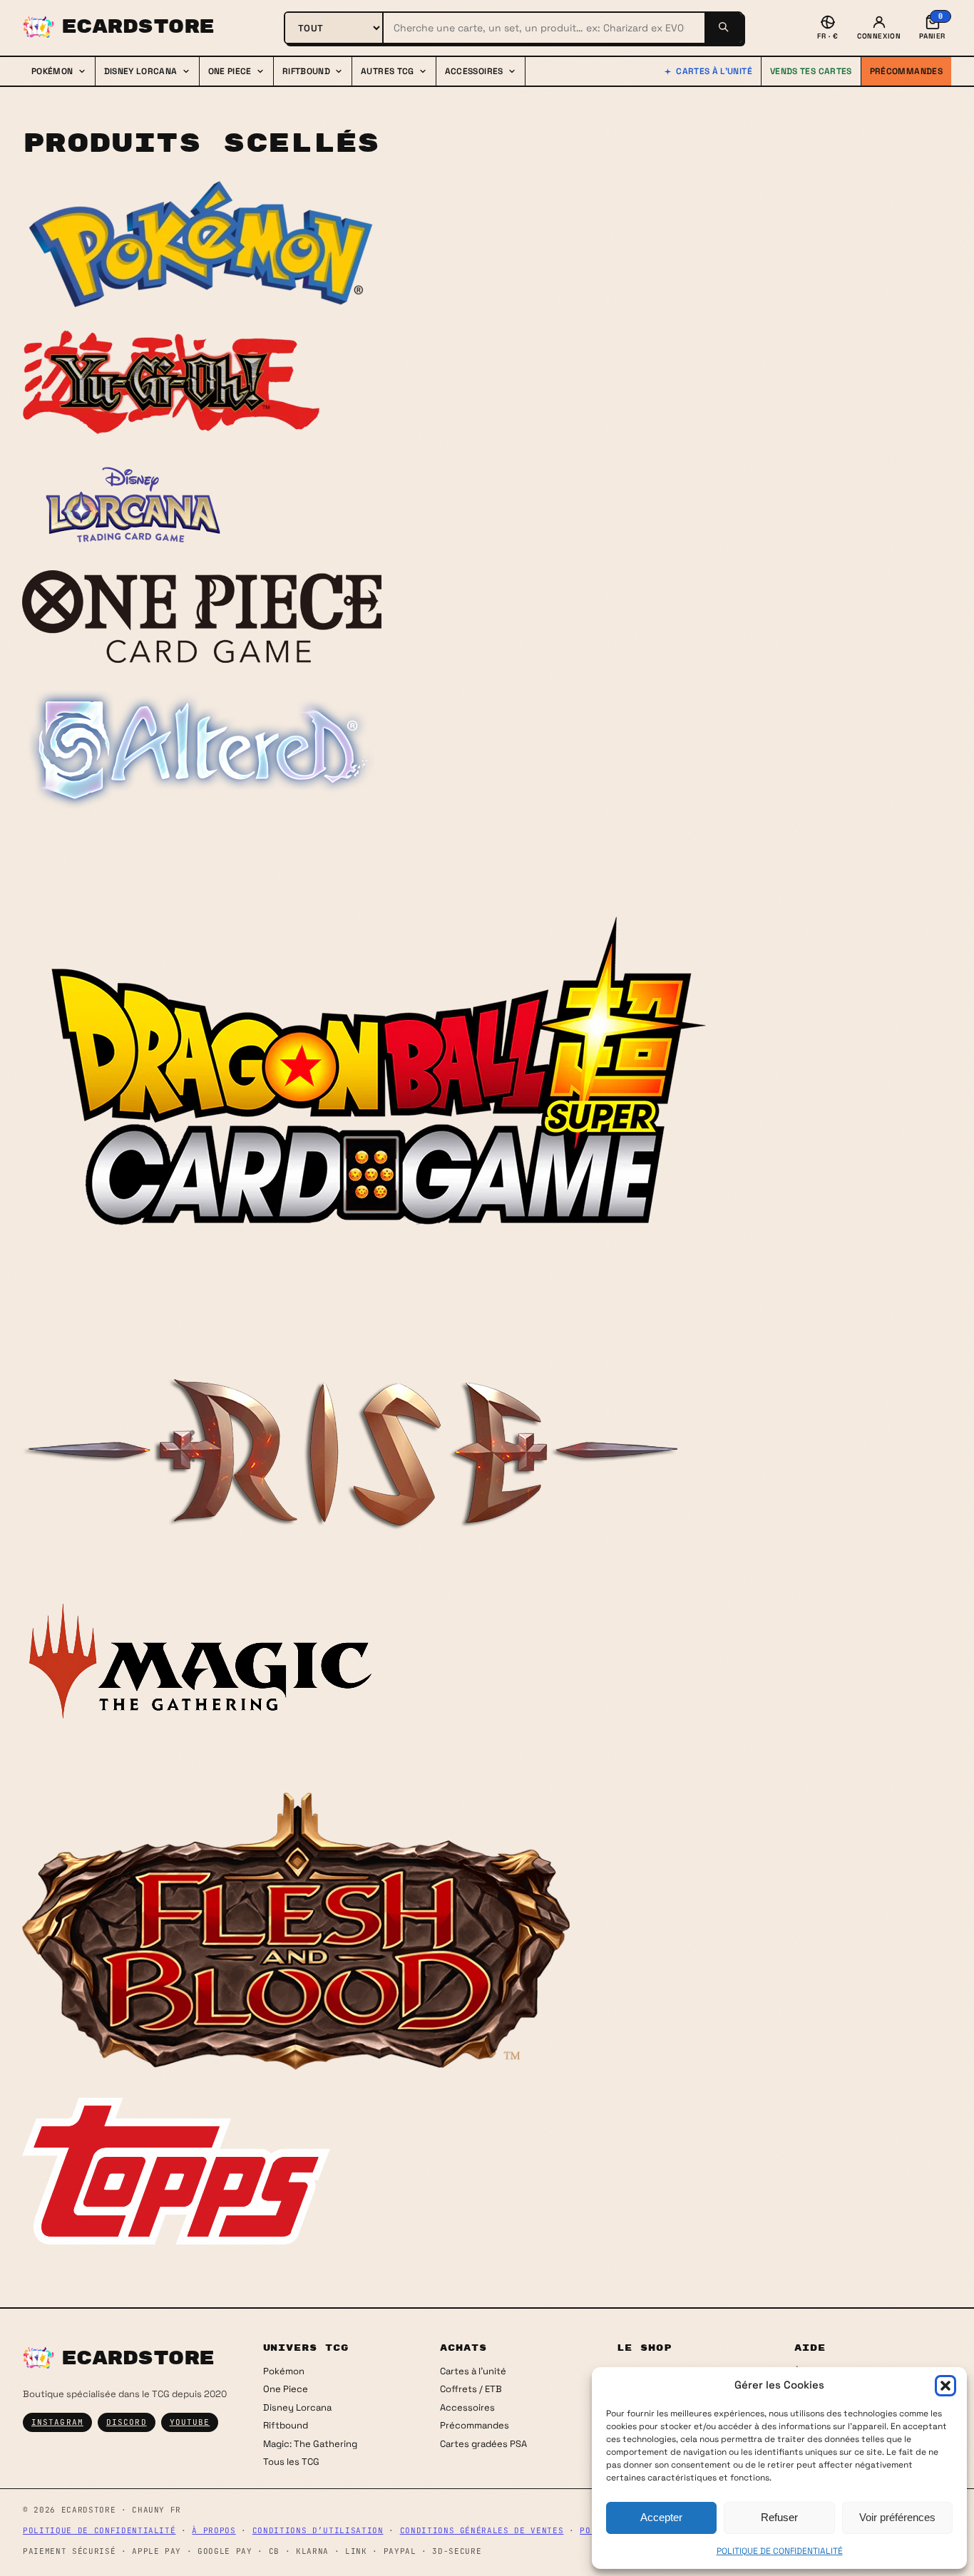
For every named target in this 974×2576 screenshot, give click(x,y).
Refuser (779, 2517)
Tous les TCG (291, 2462)
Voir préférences (897, 2517)
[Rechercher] (723, 28)
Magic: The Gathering (310, 2444)
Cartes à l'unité (714, 71)
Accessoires (467, 2407)
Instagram (57, 2422)
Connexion (879, 36)
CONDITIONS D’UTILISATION (318, 2530)
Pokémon (284, 2371)
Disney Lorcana (297, 2407)
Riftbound (286, 2425)
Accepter (661, 2517)
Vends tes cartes (811, 71)
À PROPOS (214, 2530)
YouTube (190, 2422)
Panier (932, 26)
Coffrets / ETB (471, 2389)
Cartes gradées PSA (483, 2444)
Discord (127, 2422)
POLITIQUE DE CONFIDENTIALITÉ (780, 2551)
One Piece (286, 2389)
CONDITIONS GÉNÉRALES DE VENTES (482, 2530)
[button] (945, 2386)
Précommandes (906, 71)
